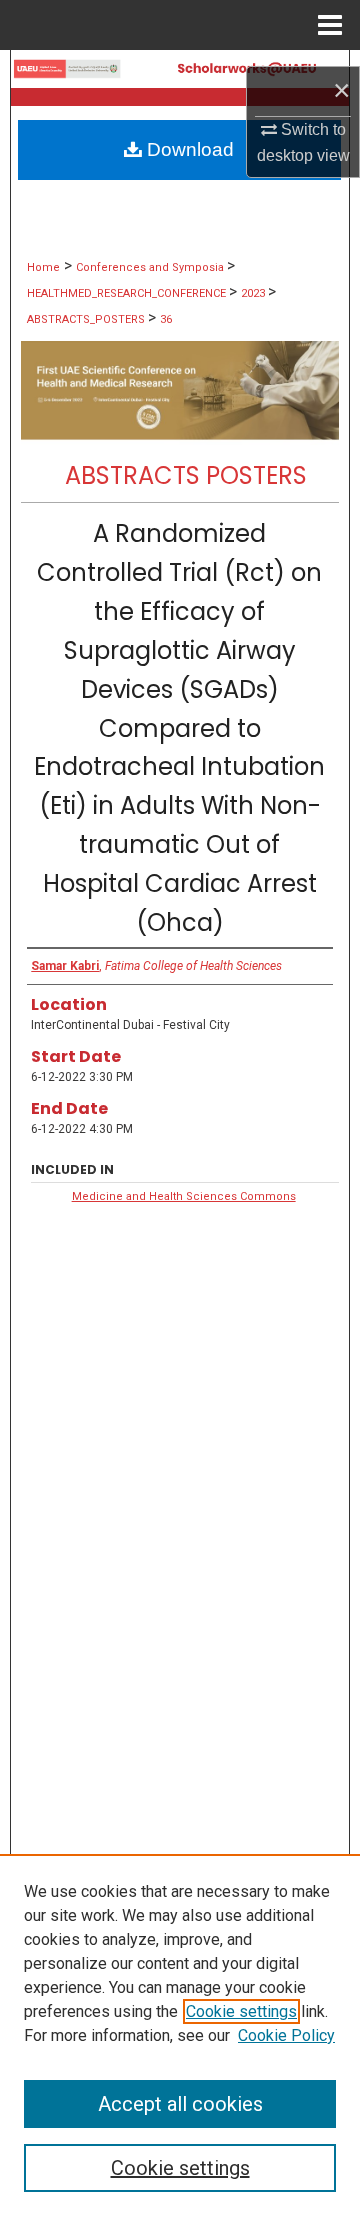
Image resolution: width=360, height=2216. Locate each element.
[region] (180, 2035)
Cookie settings (241, 2011)
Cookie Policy (286, 2035)
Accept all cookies (180, 2104)
